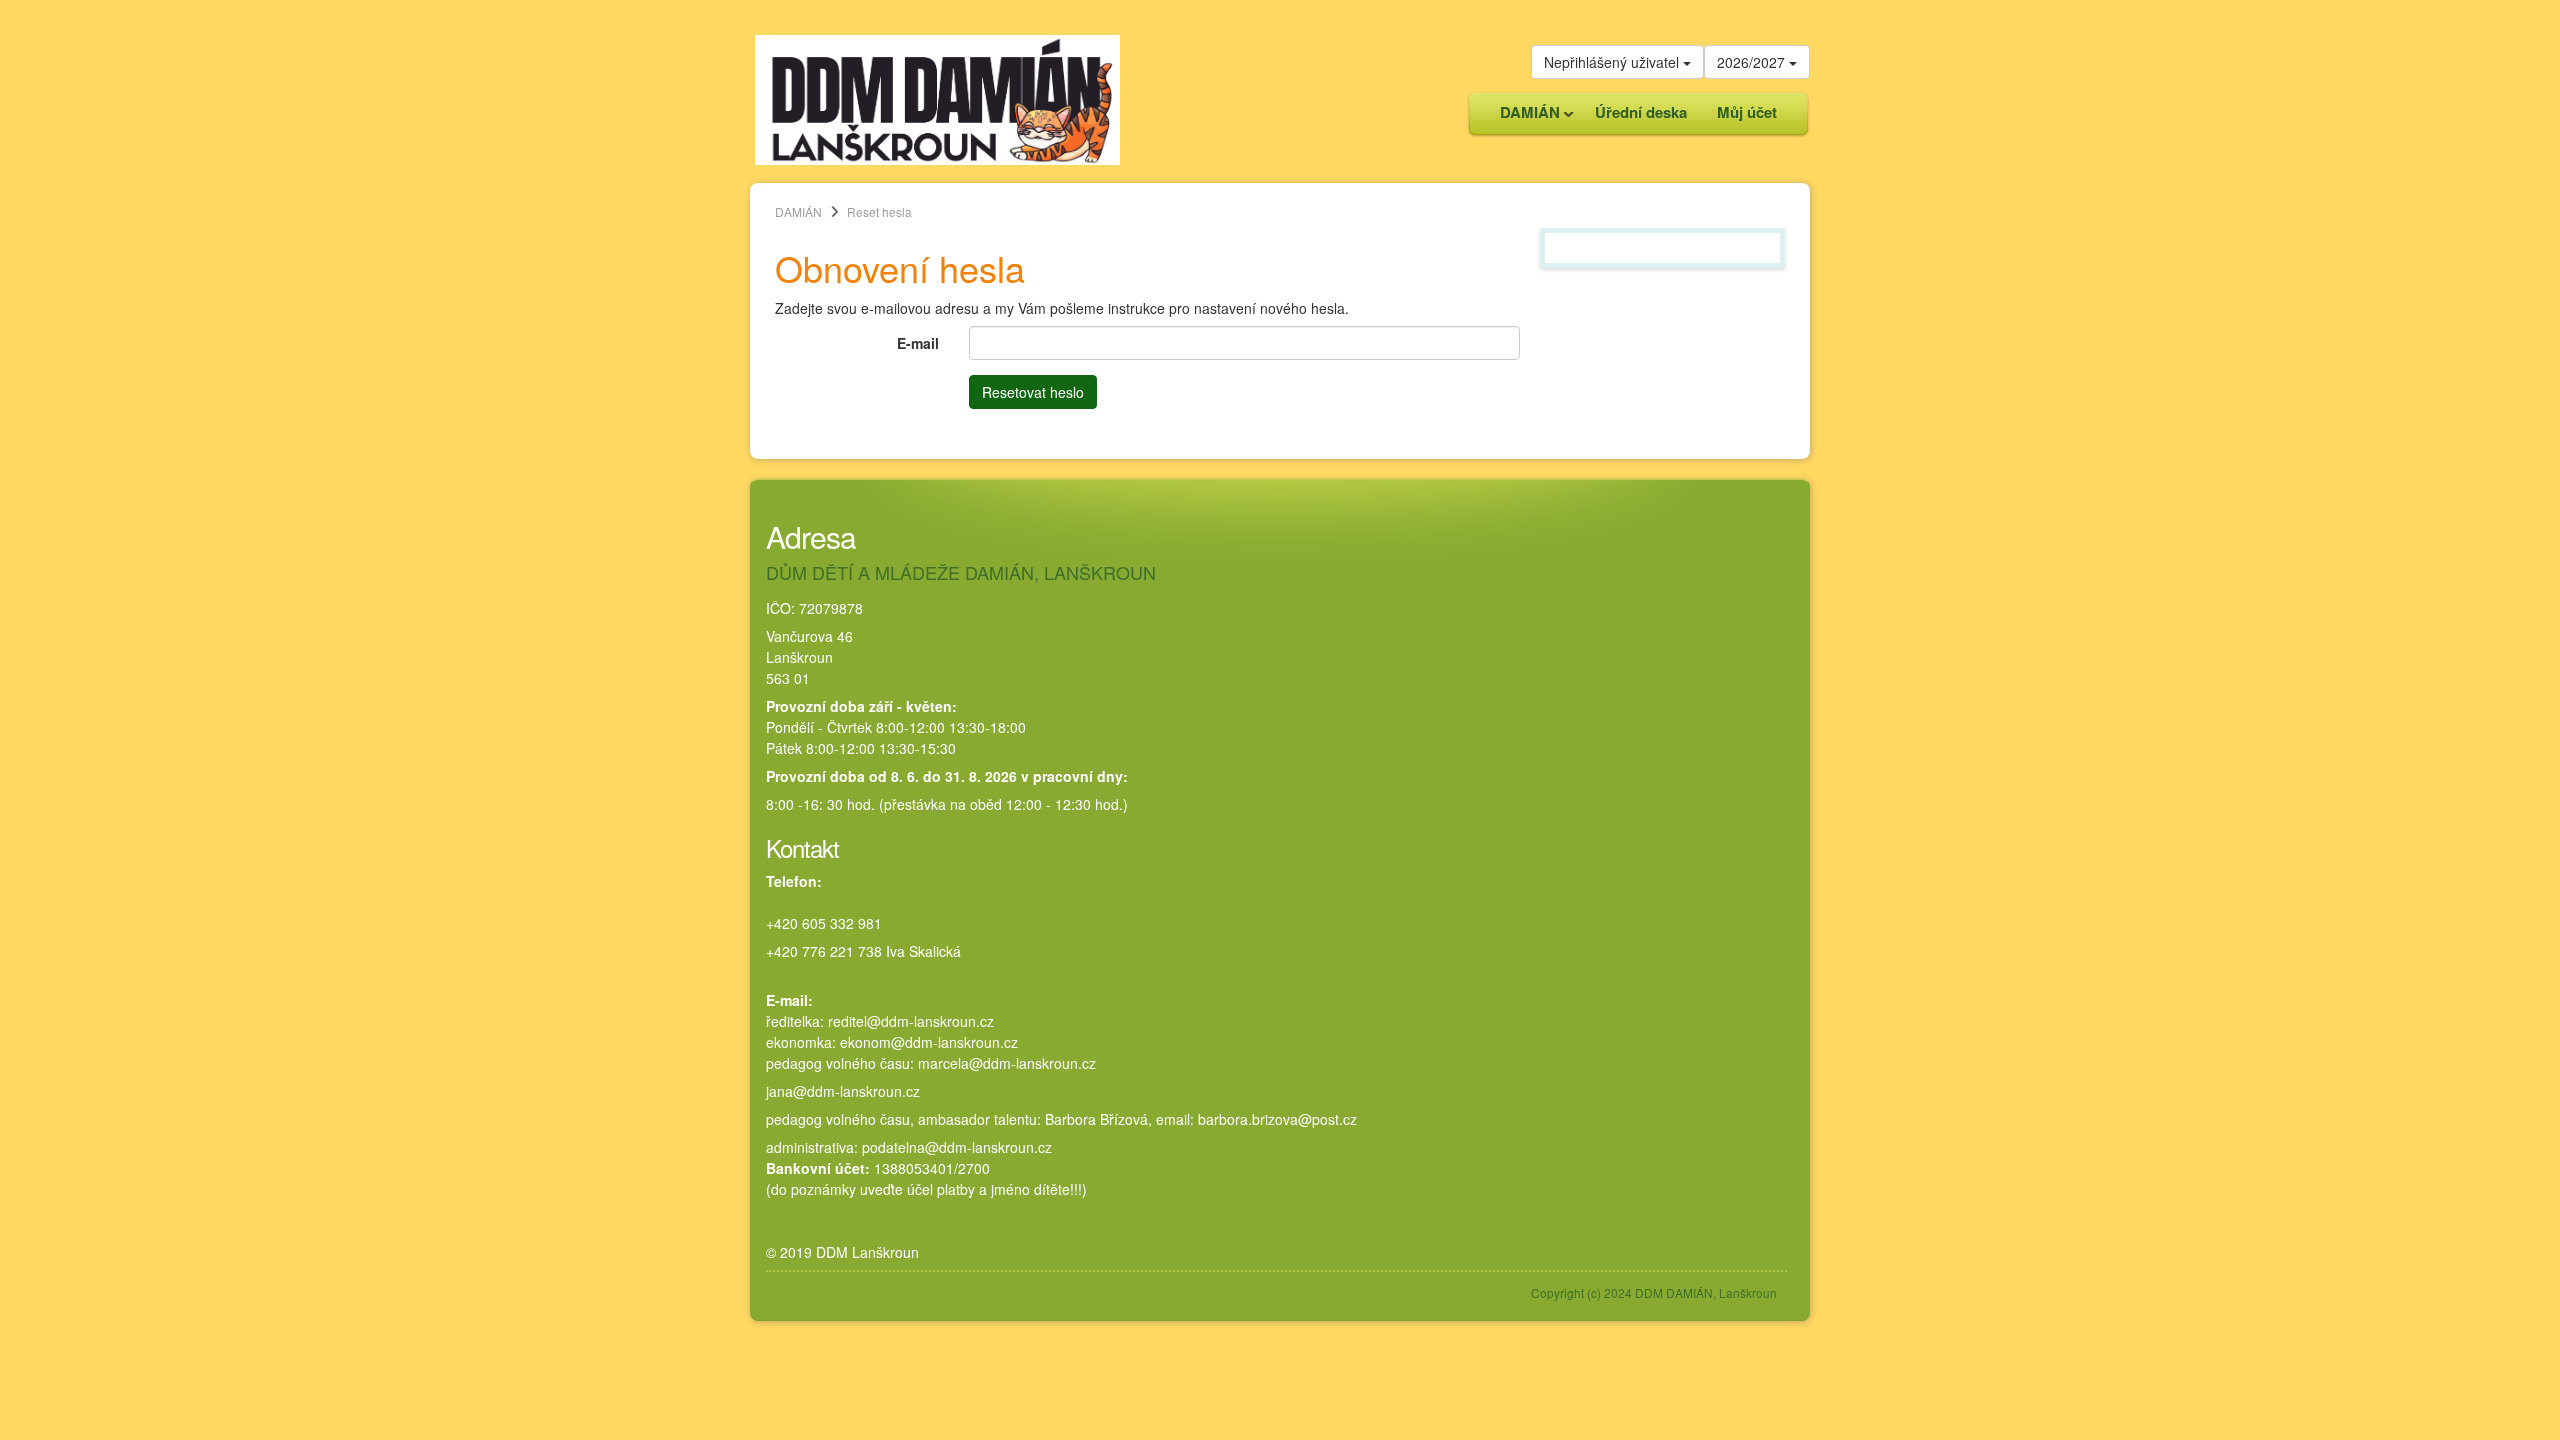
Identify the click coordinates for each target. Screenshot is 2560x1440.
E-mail (918, 343)
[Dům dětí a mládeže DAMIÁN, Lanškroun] (937, 98)
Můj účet (1747, 112)
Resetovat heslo (1033, 392)
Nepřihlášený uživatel (1613, 62)
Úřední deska (1641, 112)
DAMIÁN (1522, 117)
